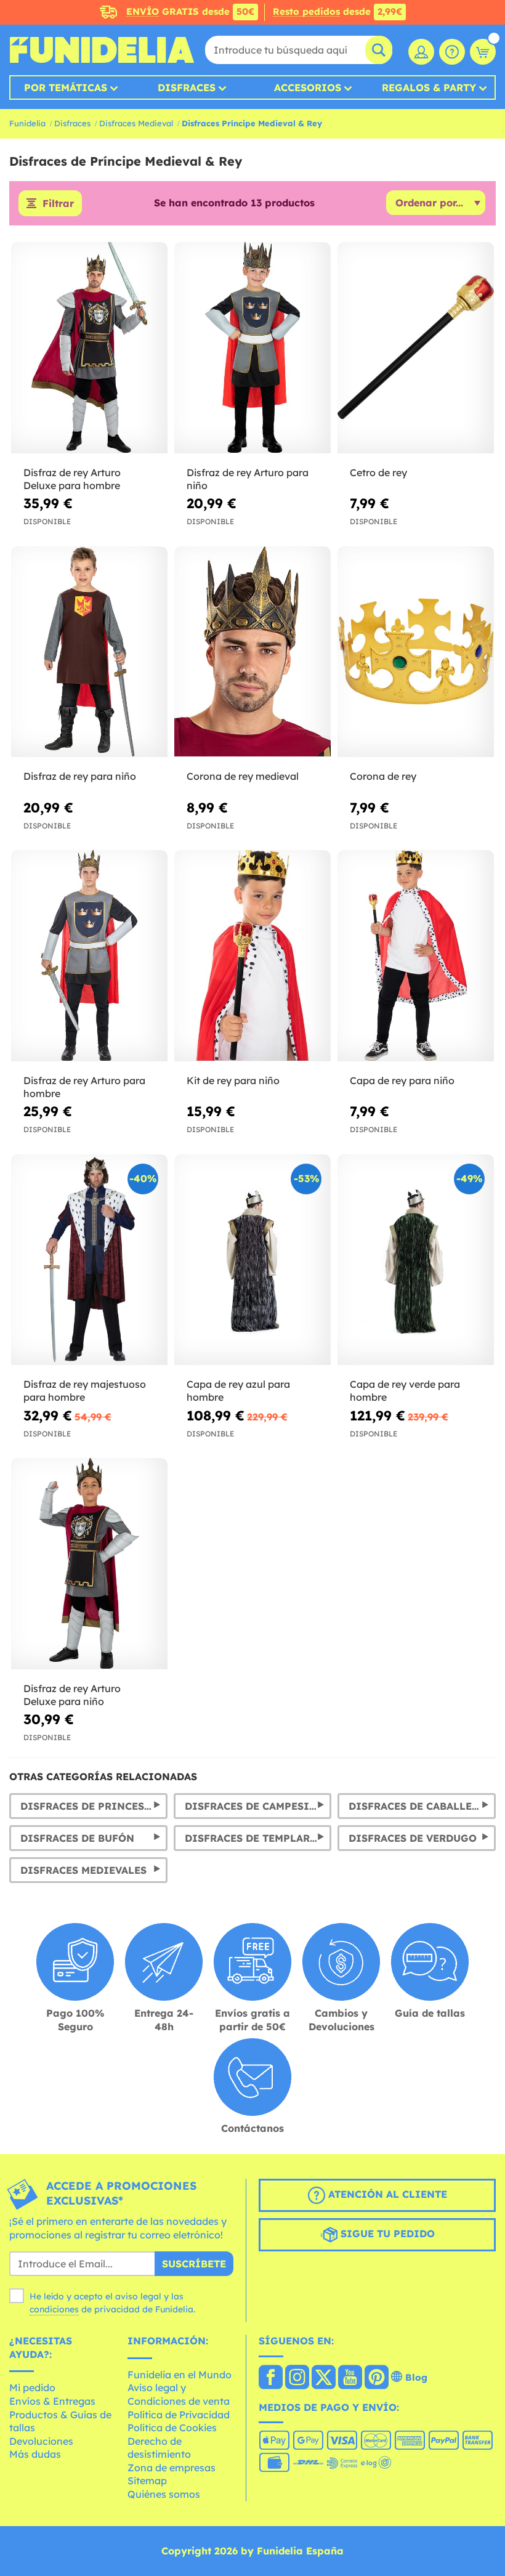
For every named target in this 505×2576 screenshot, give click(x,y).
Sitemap (147, 2481)
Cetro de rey (378, 472)
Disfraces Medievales (83, 1870)
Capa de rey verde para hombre (405, 1391)
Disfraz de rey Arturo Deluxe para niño (72, 1695)
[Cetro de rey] (416, 348)
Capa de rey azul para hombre (238, 1391)
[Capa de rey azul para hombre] (252, 1260)
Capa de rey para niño (402, 1080)
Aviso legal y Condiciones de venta (179, 2394)
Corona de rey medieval (243, 776)
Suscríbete (194, 2264)
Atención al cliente (386, 2194)
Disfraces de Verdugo (413, 1838)
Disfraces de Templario (254, 1838)
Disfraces (187, 87)
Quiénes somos (164, 2494)
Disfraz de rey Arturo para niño (248, 479)
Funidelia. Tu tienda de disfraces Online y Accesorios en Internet (102, 50)
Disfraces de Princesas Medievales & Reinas (94, 1806)
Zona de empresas (172, 2468)
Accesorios (308, 87)
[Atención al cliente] (452, 52)
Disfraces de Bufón (77, 1838)
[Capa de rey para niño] (416, 956)
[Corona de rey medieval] (252, 652)
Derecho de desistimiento (159, 2448)
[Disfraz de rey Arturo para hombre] (89, 956)
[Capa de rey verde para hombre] (416, 1260)
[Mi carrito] (483, 52)
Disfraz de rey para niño (80, 776)
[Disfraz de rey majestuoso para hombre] (89, 1260)
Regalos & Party (429, 87)
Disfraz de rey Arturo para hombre (84, 1087)
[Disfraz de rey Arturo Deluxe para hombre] (89, 348)
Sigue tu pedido (386, 2234)
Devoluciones (41, 2441)
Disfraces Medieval (136, 123)
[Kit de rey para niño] (252, 956)
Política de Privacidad (179, 2415)
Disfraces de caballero (418, 1806)
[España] (271, 2378)
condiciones (54, 2309)
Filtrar (58, 203)
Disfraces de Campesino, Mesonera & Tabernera (258, 1806)
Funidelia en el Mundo (180, 2375)
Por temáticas (66, 87)
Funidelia (27, 123)
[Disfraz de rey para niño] (89, 652)
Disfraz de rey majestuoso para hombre (85, 1391)
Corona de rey (383, 776)
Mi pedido (32, 2388)
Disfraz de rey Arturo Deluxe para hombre (72, 479)
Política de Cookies (172, 2428)
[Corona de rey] (416, 652)
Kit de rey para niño (233, 1080)
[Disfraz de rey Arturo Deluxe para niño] (89, 1564)
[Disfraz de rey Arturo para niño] (252, 348)
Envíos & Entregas (52, 2401)
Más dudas (35, 2454)
